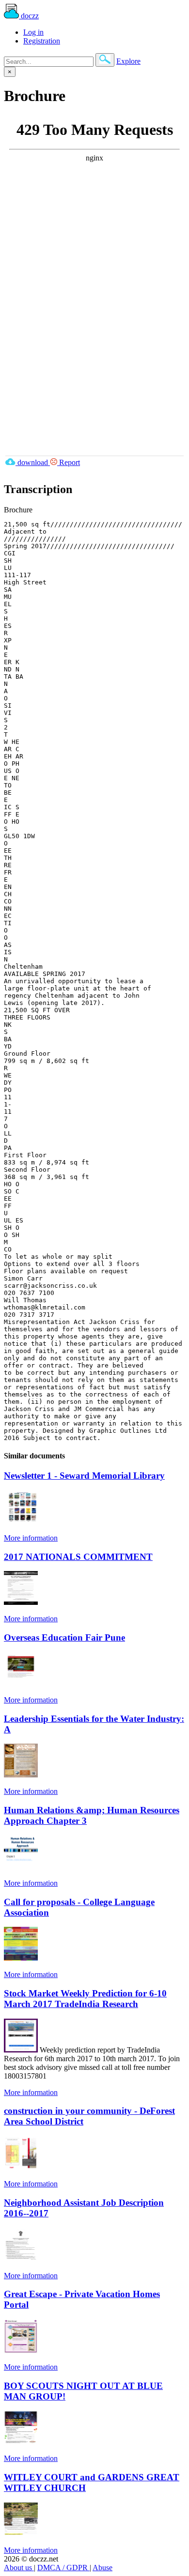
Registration (42, 41)
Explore (128, 61)
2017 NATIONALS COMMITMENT (78, 1557)
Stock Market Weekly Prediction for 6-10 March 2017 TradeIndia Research (85, 1999)
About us (19, 2568)
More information (31, 1538)
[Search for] (105, 60)
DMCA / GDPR (63, 2568)
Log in (33, 32)
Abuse (102, 2568)
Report (69, 462)
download (33, 462)
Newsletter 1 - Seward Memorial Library (84, 1476)
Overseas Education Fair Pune (64, 1637)
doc (29, 16)
